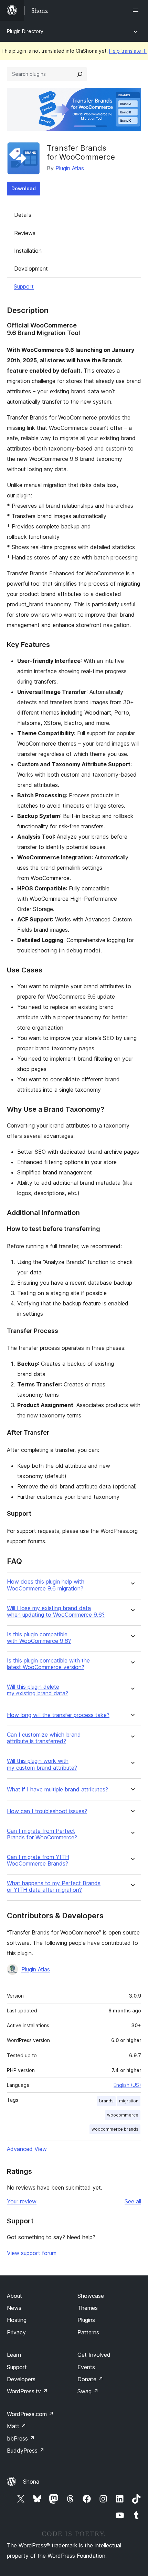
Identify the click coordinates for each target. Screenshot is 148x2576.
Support (24, 286)
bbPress (21, 2438)
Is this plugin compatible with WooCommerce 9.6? (39, 1638)
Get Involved (94, 2355)
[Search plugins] (80, 74)
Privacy (16, 2332)
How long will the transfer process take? (58, 1715)
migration (129, 2101)
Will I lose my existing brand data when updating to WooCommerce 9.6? (56, 1612)
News (14, 2308)
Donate (90, 2379)
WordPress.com (30, 2414)
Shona (31, 2482)
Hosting (17, 2320)
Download (24, 188)
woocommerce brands (115, 2129)
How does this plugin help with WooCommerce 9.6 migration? (46, 1585)
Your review (22, 2201)
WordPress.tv (27, 2391)
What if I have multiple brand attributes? (57, 1790)
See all (133, 2201)
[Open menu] (137, 10)
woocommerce (123, 2115)
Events (86, 2367)
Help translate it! (128, 51)
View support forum (32, 2253)
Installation (28, 251)
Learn (14, 2355)
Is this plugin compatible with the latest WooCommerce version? (48, 1664)
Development (31, 269)
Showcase (91, 2296)
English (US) (127, 2085)
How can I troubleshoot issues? (47, 1811)
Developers (21, 2379)
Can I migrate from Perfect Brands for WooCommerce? (42, 1834)
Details (23, 215)
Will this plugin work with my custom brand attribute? (42, 1764)
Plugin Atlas (70, 168)
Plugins (86, 2320)
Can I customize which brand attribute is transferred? (44, 1738)
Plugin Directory (25, 31)
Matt (17, 2426)
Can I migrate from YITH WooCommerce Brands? (38, 1860)
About (14, 2296)
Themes (88, 2308)
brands (106, 2101)
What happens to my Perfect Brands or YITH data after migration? (54, 1887)
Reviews (25, 233)
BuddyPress (26, 2451)
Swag (88, 2391)
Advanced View (27, 2149)
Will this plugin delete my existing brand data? (38, 1690)
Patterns (88, 2332)
